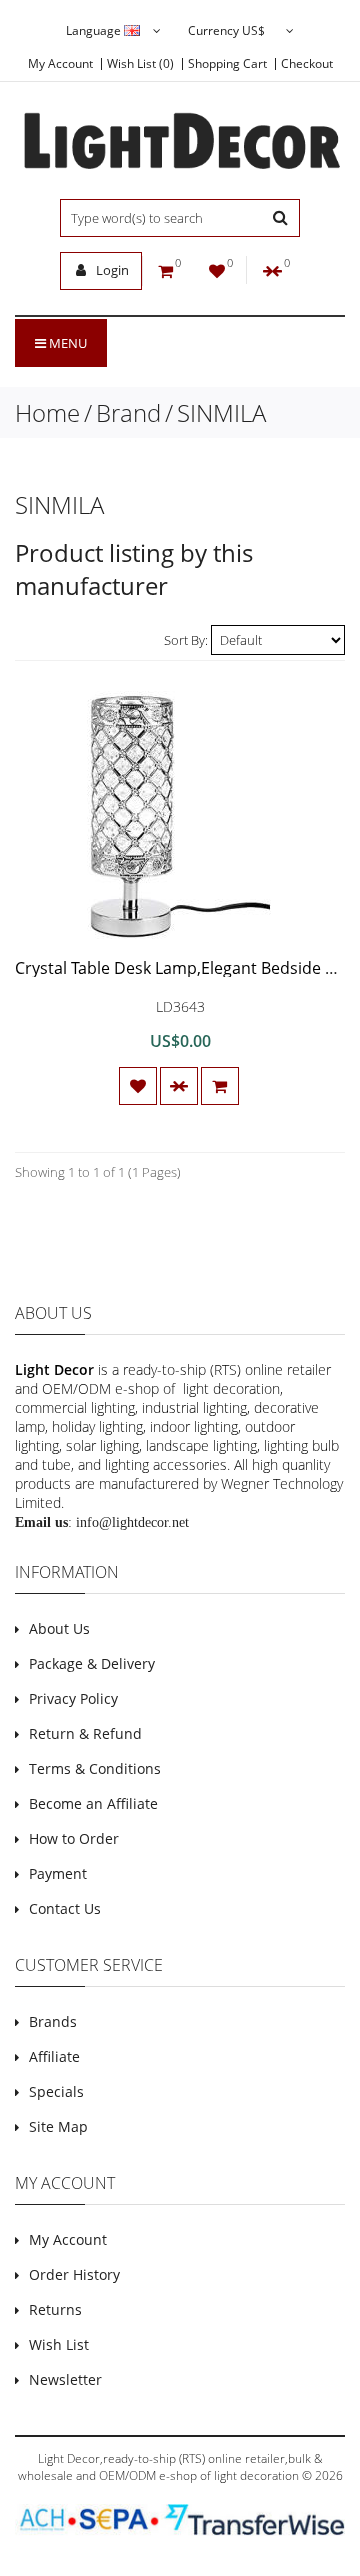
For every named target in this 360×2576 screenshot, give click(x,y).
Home (47, 412)
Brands (53, 2021)
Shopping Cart (227, 64)
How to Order (74, 1838)
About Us (59, 1628)
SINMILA (221, 412)
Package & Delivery (92, 1663)
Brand (128, 412)
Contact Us (65, 1908)
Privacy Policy (73, 1698)
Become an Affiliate (93, 1803)
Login (111, 270)
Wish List (59, 2344)
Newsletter (65, 2379)
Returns (55, 2309)
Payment (58, 1873)
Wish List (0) (140, 64)
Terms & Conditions (95, 1768)
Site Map (58, 2126)
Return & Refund (85, 1733)
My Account (60, 64)
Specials (56, 2091)
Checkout (307, 64)
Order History (74, 2274)
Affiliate (54, 2056)
